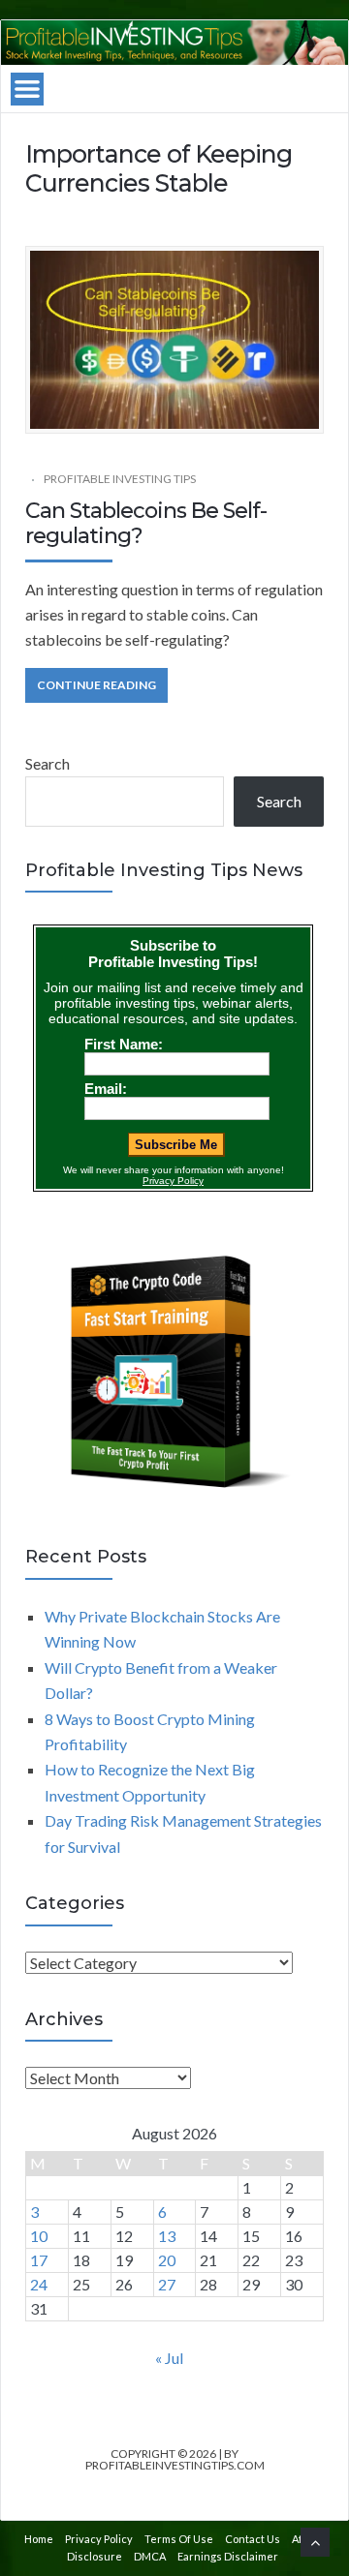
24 (39, 2284)
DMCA (150, 2556)
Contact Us (253, 2539)
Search (48, 763)
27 (167, 2284)
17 (39, 2260)
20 (167, 2260)
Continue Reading (96, 685)
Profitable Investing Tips (120, 479)
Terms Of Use (179, 2539)
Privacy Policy (99, 2539)
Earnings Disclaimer (228, 2556)
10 (39, 2236)
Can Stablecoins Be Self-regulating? (146, 523)
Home (39, 2539)
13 (167, 2236)
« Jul (169, 2358)
